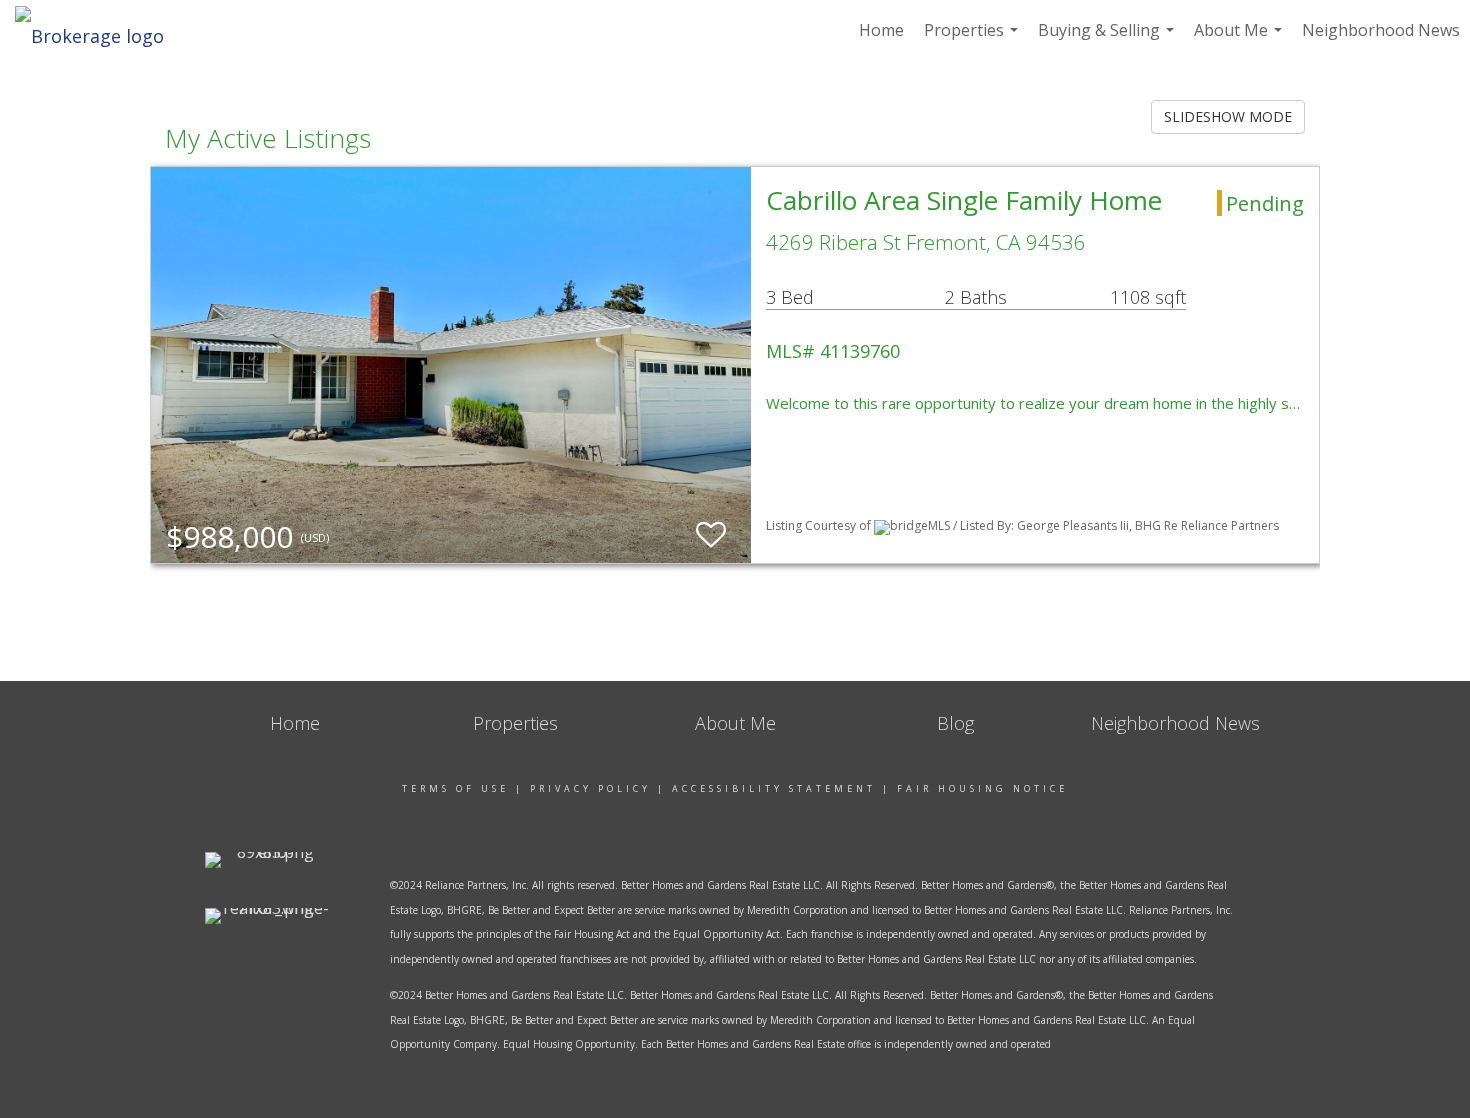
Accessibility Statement (774, 788)
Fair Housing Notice (982, 788)
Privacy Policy (590, 788)
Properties (973, 39)
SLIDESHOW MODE (1228, 116)
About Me (1240, 39)
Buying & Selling (1108, 39)
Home (881, 30)
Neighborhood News (1381, 30)
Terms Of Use (455, 788)
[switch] (711, 535)
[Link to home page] (99, 30)
